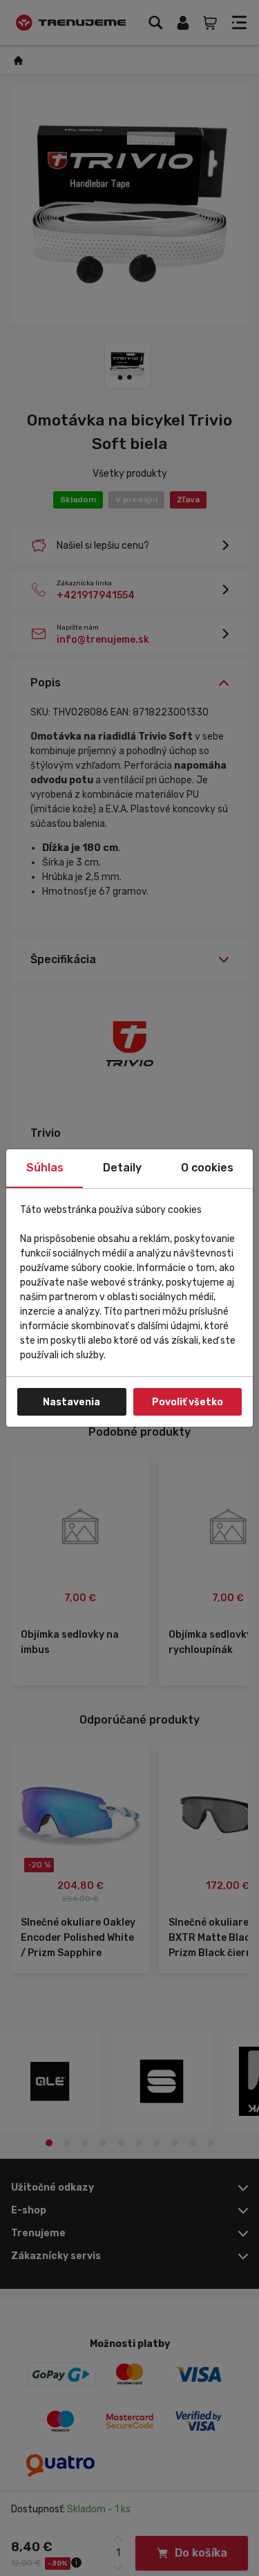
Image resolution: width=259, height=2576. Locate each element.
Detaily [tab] (122, 1168)
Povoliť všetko (188, 1402)
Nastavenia (71, 1402)
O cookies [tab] (207, 1168)
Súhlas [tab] (45, 1168)
